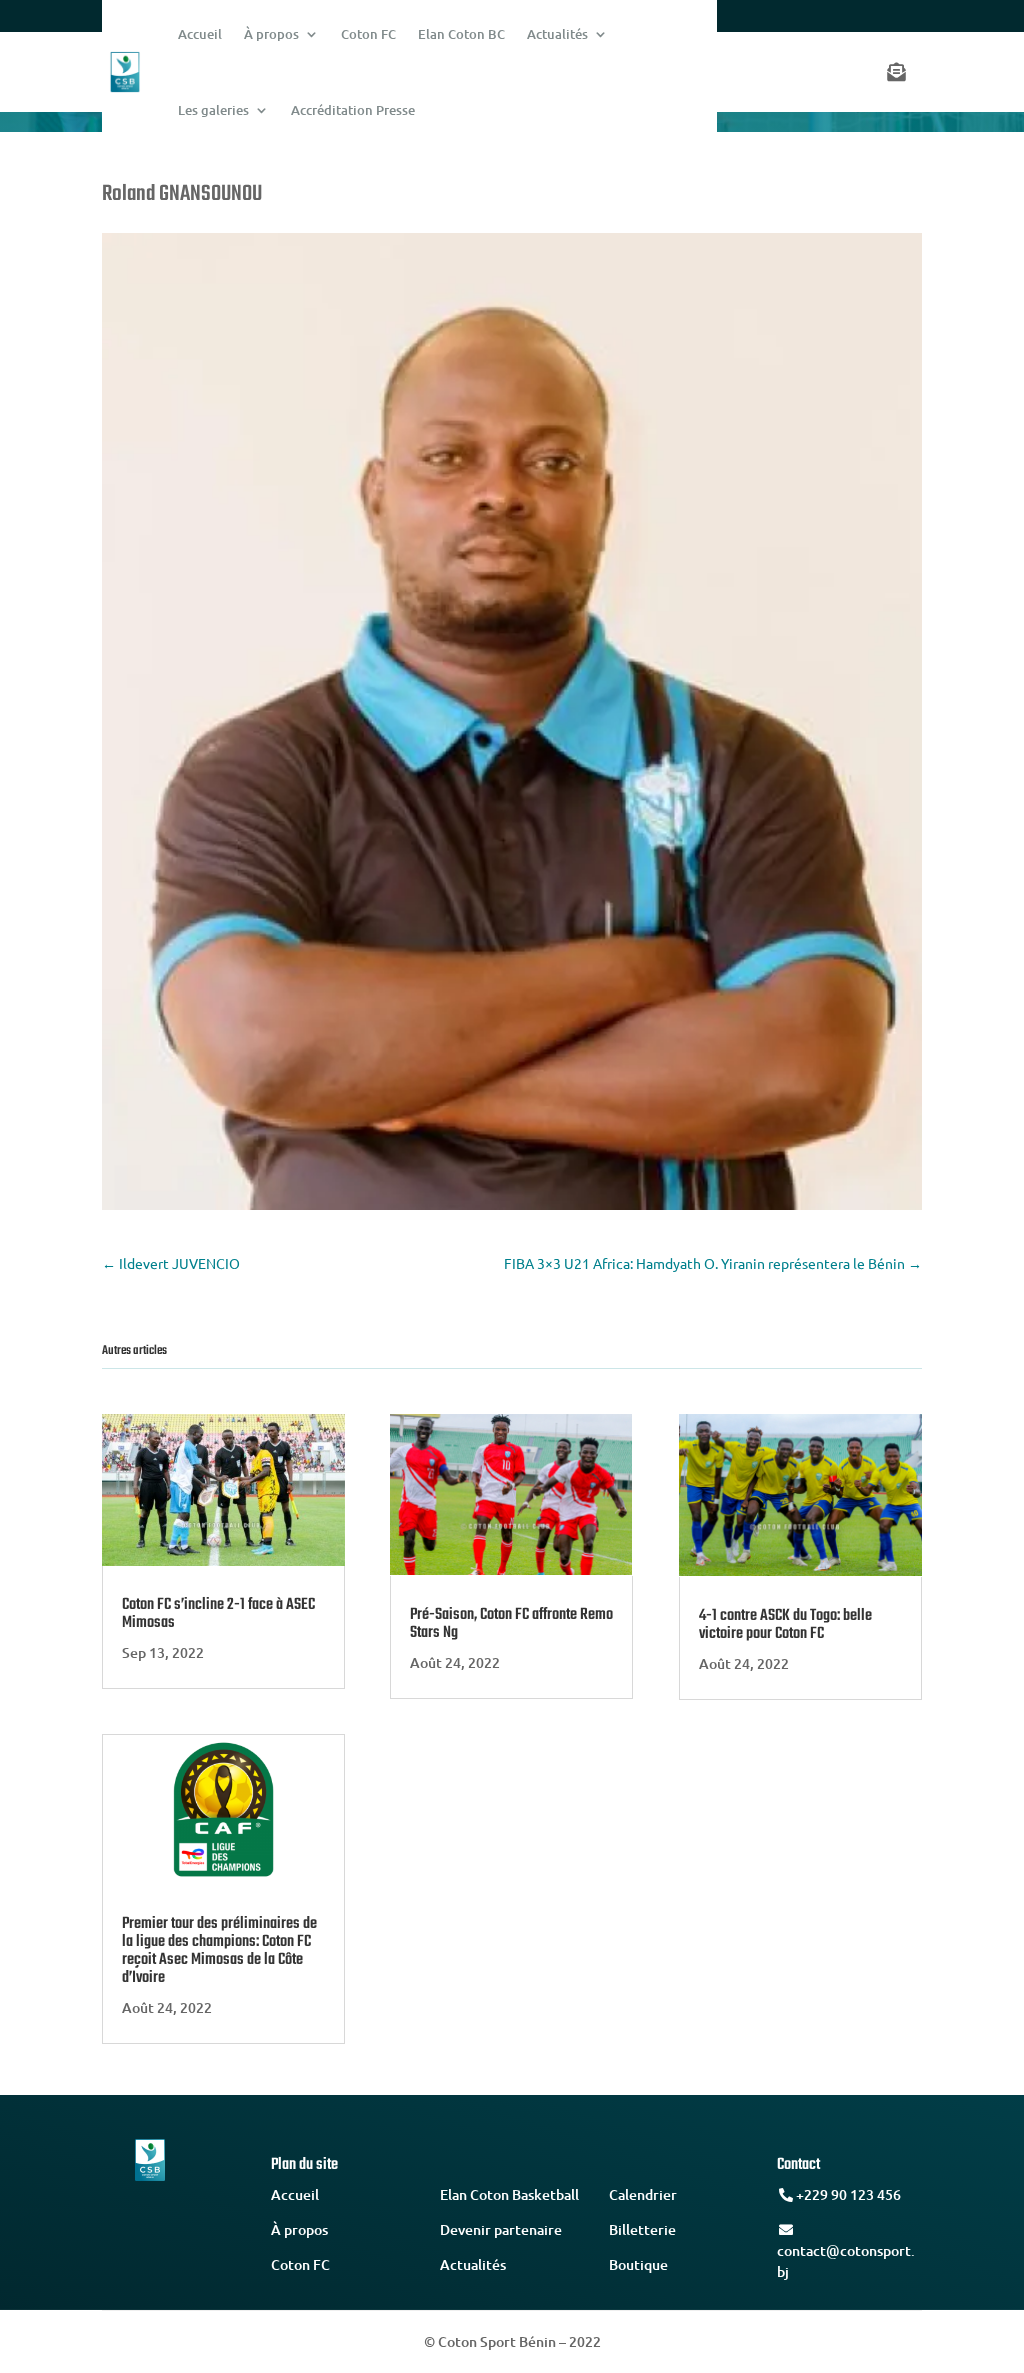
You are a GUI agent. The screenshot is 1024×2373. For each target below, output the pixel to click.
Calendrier (643, 2194)
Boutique (638, 2264)
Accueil (295, 2194)
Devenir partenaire (501, 2229)
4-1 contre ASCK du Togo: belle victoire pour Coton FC (785, 1625)
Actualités (473, 2264)
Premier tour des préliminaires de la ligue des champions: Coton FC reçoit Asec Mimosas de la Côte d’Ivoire (219, 1951)
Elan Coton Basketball (509, 2194)
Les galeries (213, 110)
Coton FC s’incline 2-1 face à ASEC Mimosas (218, 1614)
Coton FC (300, 2264)
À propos (299, 2229)
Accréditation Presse (353, 110)
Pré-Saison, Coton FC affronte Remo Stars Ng (511, 1624)
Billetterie (642, 2229)
